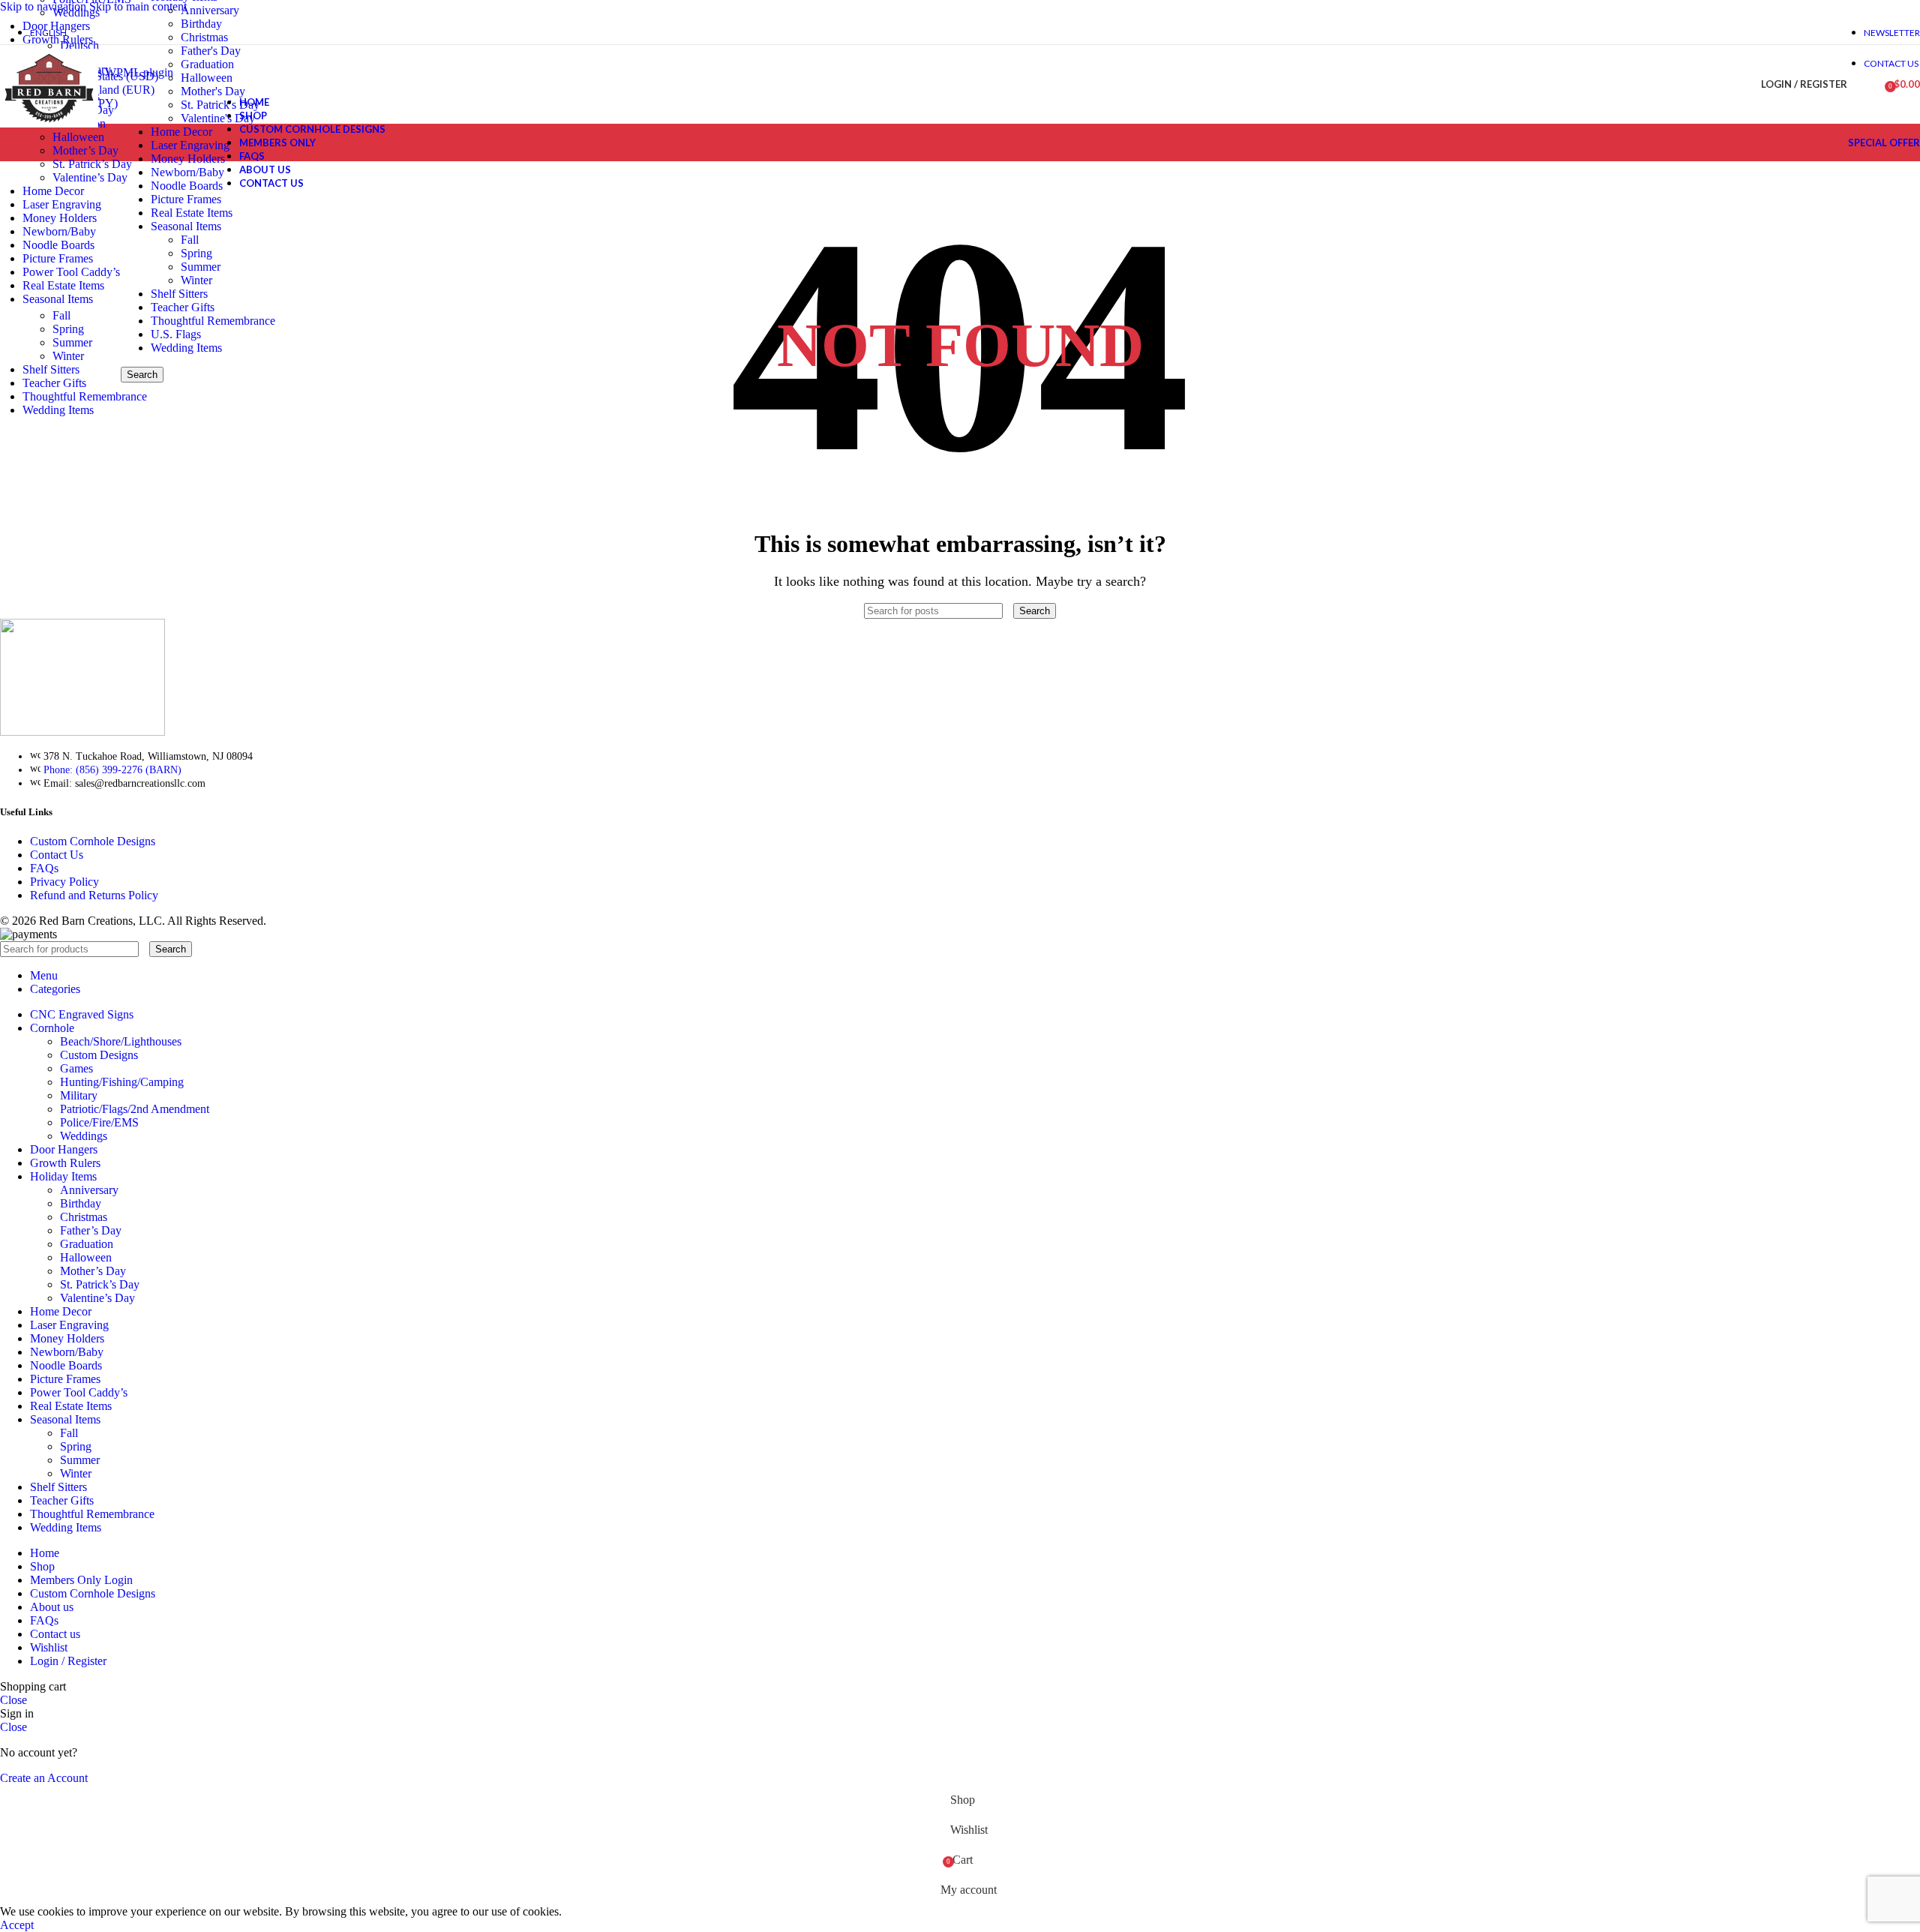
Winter (68, 356)
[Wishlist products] (1868, 85)
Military (79, 1095)
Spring (68, 329)
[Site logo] (49, 127)
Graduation (207, 64)
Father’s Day (91, 1230)
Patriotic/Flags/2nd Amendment (135, 1109)
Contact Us (57, 855)
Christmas (204, 37)
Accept (17, 1925)
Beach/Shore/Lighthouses (121, 1041)
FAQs (44, 868)
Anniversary (210, 10)
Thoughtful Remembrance (213, 321)
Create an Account (44, 1778)
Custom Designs (99, 1055)
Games (76, 1068)
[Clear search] (1009, 610)
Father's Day (211, 51)
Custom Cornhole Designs (93, 841)
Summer (72, 342)
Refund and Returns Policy (94, 895)
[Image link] (82, 732)
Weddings (76, 12)
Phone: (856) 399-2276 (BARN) (112, 770)
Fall (61, 315)
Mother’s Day (85, 150)
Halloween (207, 78)
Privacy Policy (64, 882)
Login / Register (68, 1661)
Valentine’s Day (90, 177)
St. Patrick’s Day (92, 164)
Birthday (81, 1203)
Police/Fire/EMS (99, 1122)
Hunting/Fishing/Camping (122, 1082)
